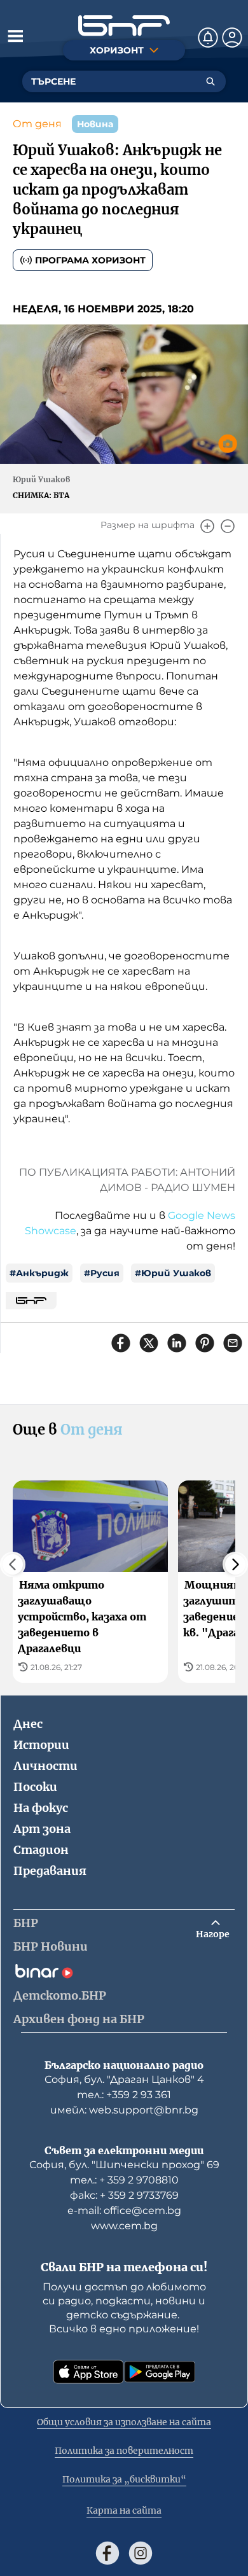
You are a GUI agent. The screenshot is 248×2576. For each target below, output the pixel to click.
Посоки (35, 1787)
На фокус (41, 1808)
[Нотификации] (208, 38)
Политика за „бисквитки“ (124, 2479)
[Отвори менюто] (15, 36)
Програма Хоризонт (90, 260)
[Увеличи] (207, 526)
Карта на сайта (124, 2510)
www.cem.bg (124, 2226)
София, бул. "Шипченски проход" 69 (124, 2165)
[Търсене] (210, 81)
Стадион (41, 1850)
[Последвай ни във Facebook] (107, 2553)
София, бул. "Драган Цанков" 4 (124, 2079)
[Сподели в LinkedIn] (177, 1343)
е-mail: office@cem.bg (124, 2210)
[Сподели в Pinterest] (205, 1343)
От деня (37, 124)
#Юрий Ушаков (173, 1273)
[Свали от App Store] (88, 2372)
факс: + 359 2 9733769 (124, 2195)
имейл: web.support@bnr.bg (124, 2110)
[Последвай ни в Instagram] (141, 2553)
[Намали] (228, 526)
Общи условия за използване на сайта (124, 2422)
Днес (28, 1724)
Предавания (50, 1871)
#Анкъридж (39, 1273)
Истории (41, 1745)
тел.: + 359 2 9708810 (124, 2180)
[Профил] (232, 38)
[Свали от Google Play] (160, 2372)
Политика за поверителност (124, 2451)
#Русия (102, 1273)
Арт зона (42, 1829)
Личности (45, 1766)
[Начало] (124, 26)
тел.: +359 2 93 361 (124, 2095)
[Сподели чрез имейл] (233, 1343)
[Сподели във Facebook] (121, 1343)
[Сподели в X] (149, 1343)
